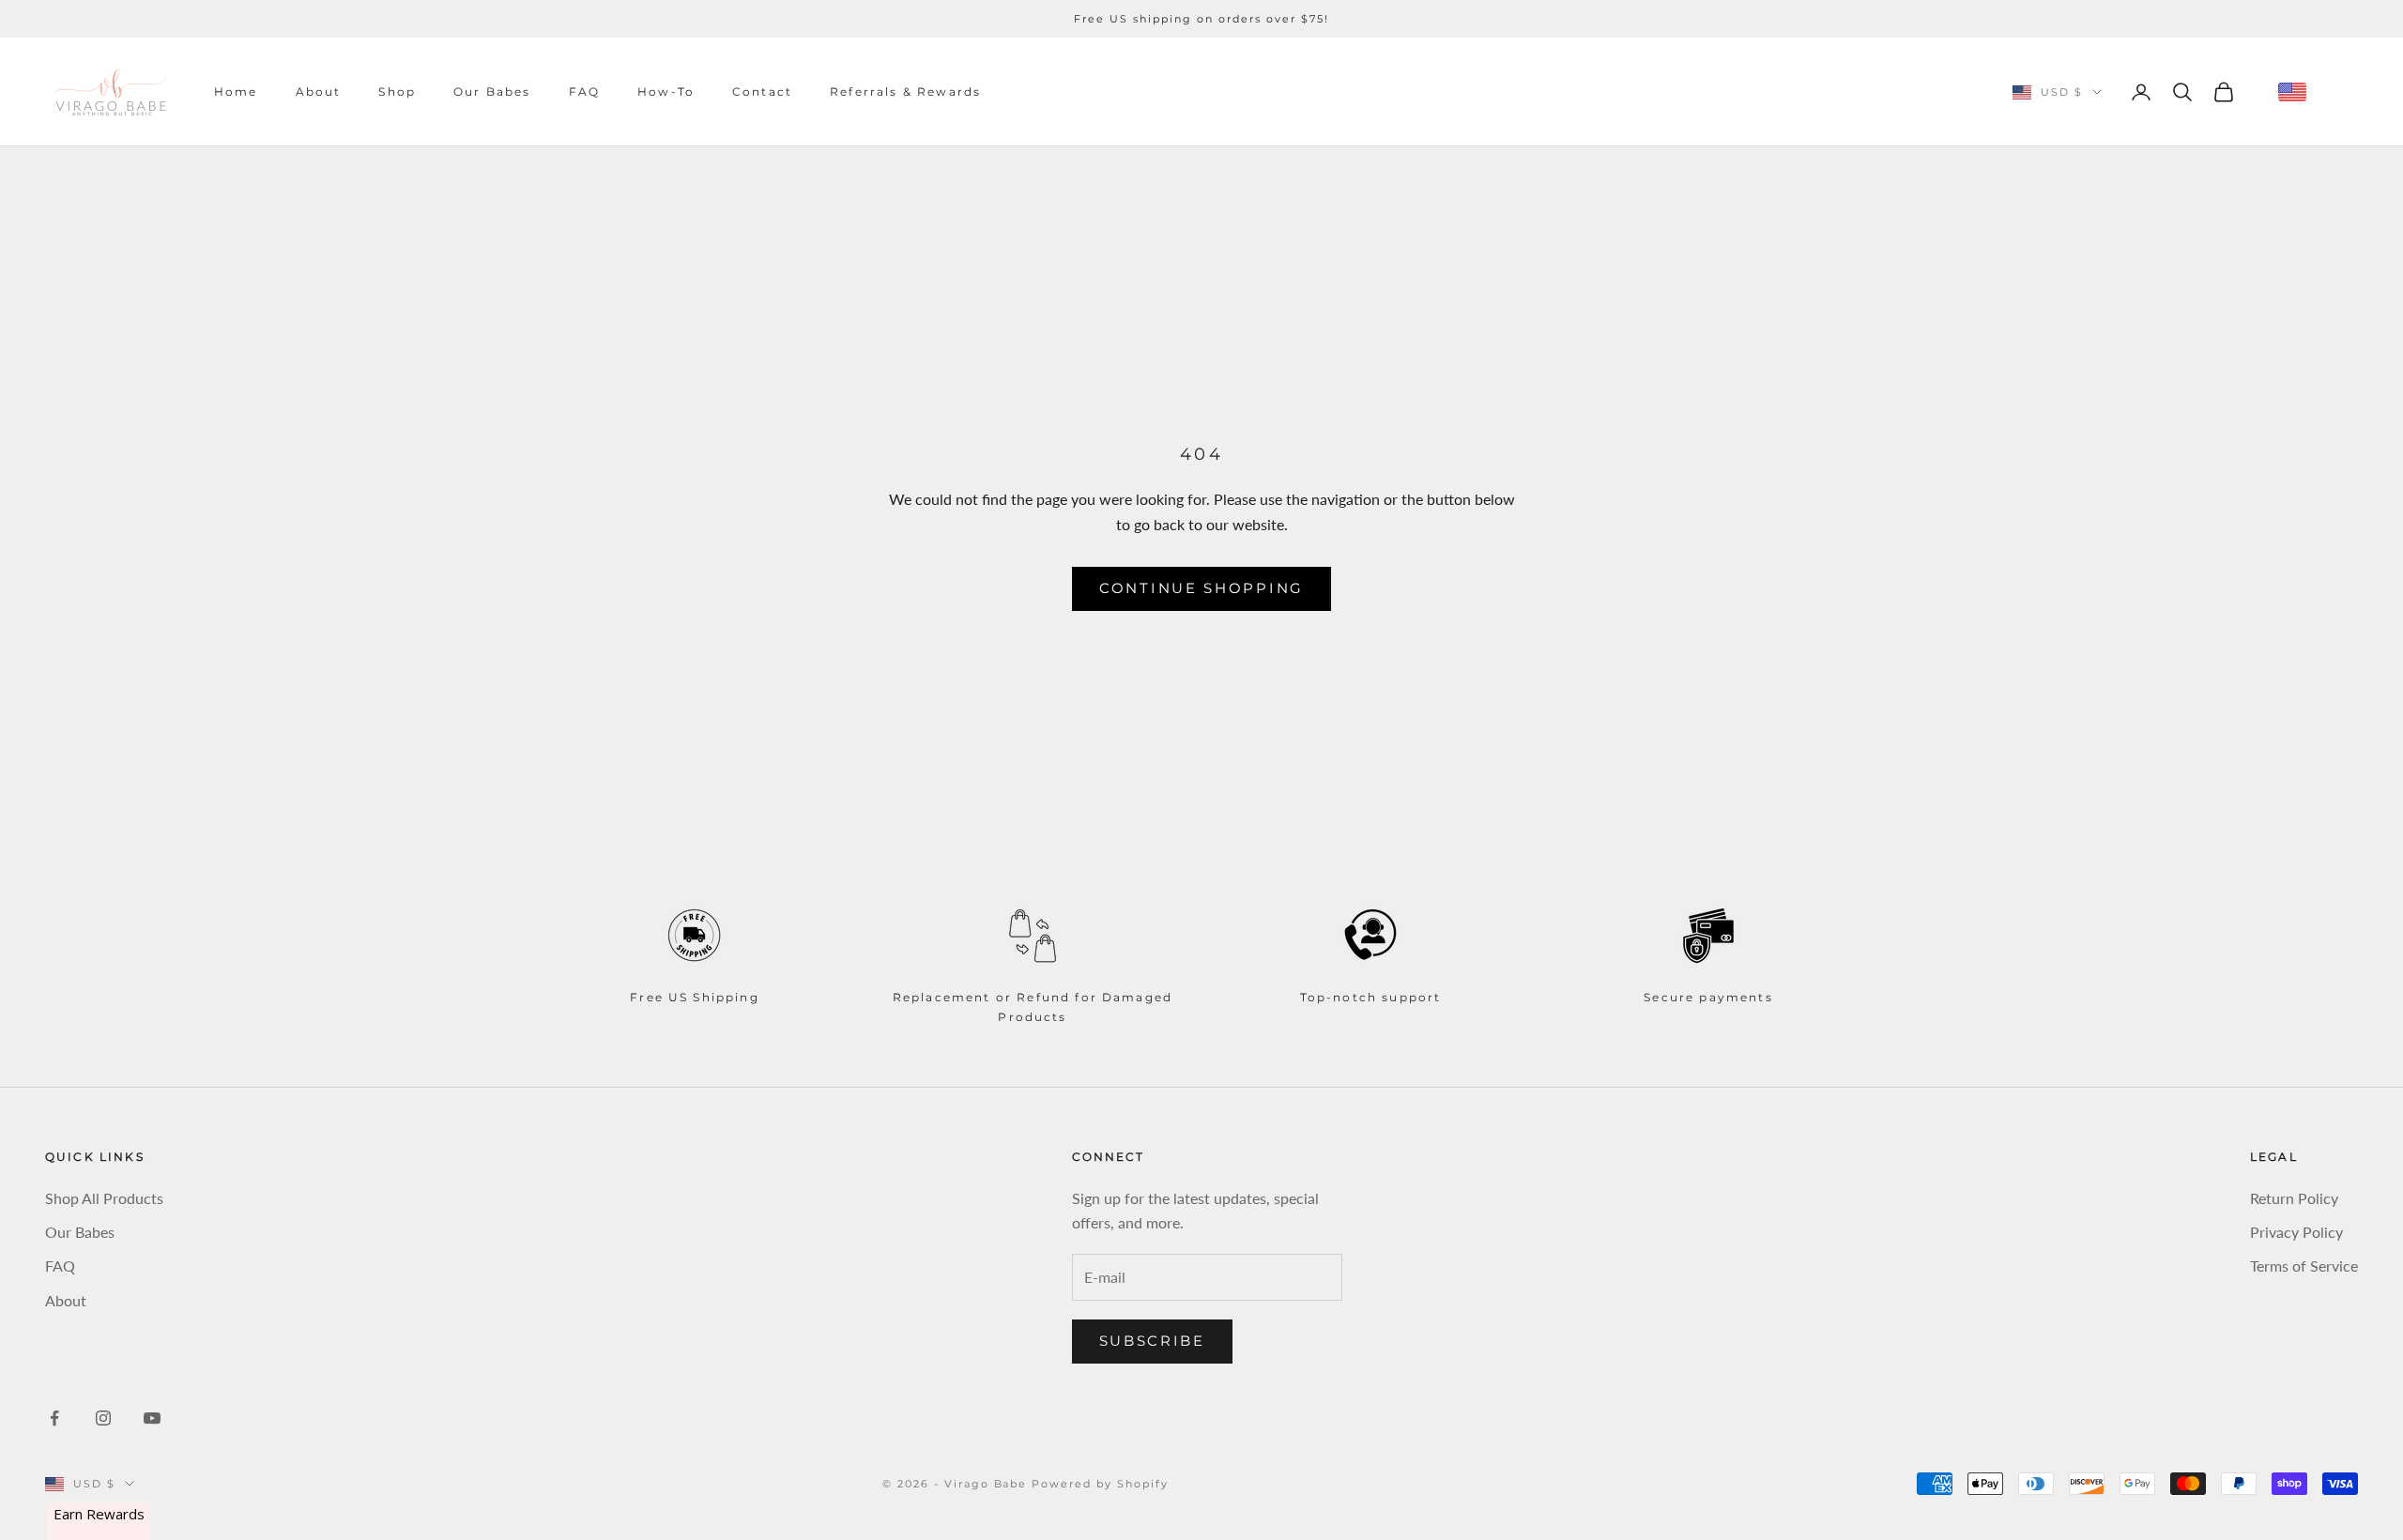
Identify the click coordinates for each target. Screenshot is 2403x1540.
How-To (666, 91)
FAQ (584, 91)
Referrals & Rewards (905, 91)
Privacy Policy (2296, 1232)
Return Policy (2294, 1198)
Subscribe (1152, 1341)
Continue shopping (1201, 588)
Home (236, 91)
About (319, 91)
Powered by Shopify (1100, 1484)
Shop (397, 91)
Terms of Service (2304, 1266)
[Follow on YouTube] (152, 1418)
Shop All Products (104, 1198)
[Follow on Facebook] (54, 1418)
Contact (762, 91)
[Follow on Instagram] (103, 1418)
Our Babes (492, 91)
